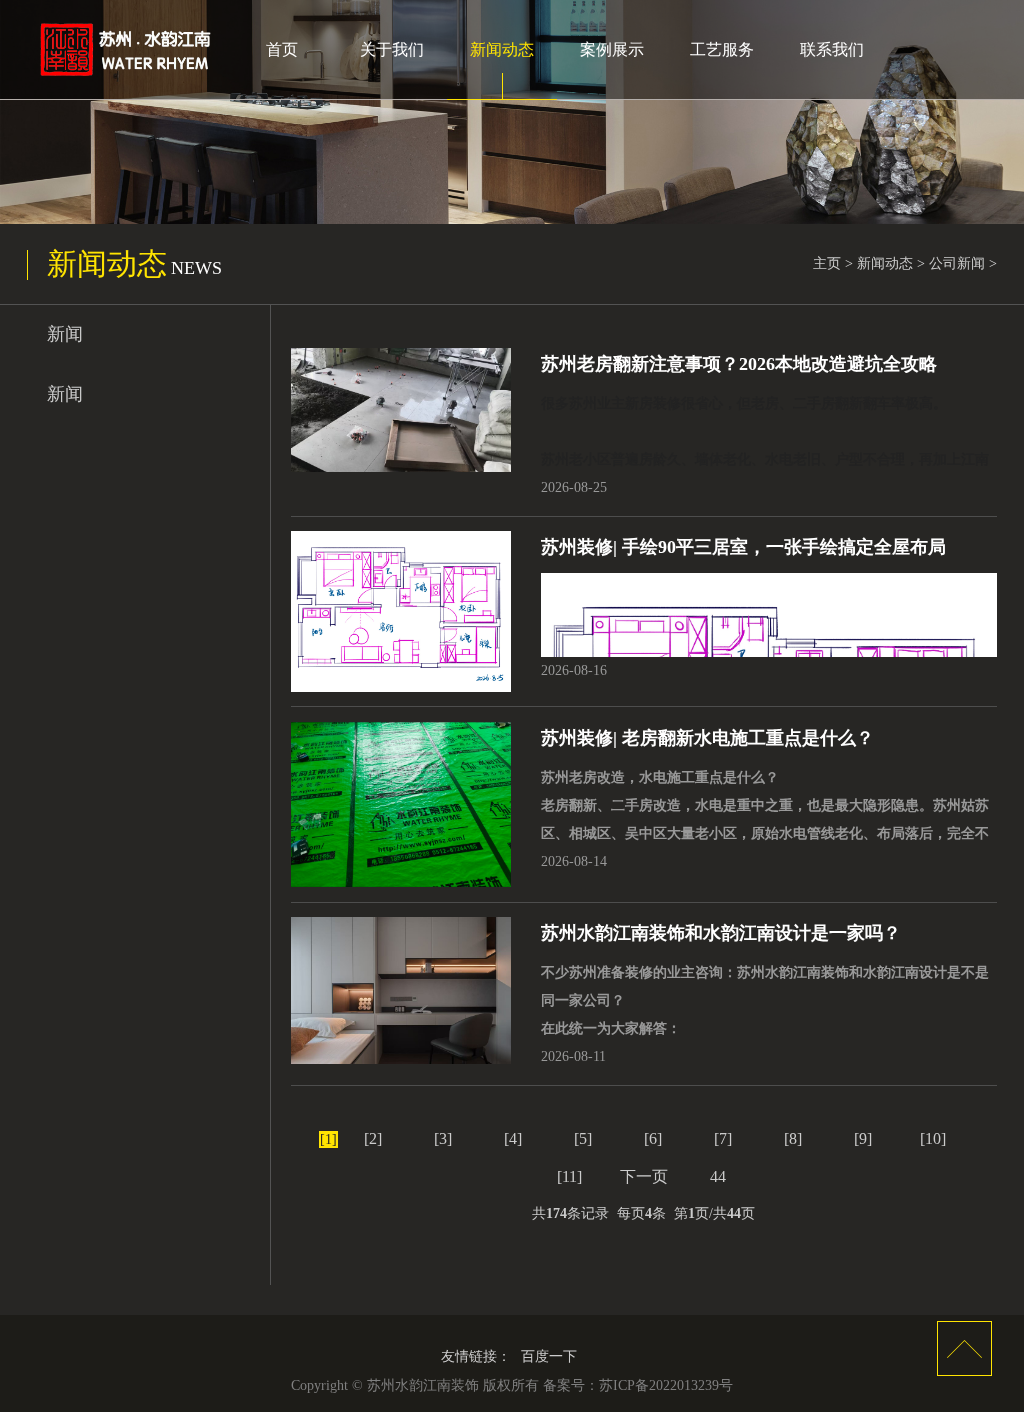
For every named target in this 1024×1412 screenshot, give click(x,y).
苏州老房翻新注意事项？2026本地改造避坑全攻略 (739, 364)
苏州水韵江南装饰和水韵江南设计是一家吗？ (721, 933)
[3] (443, 1138)
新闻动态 (502, 49)
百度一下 (549, 1356)
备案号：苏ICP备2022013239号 (638, 1385)
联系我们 (832, 49)
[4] (513, 1138)
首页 (282, 49)
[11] (569, 1176)
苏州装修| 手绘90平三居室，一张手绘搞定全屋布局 (743, 547)
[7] (723, 1138)
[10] (933, 1138)
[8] (793, 1138)
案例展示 (612, 49)
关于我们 (392, 49)
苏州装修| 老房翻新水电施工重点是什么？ (707, 738)
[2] (373, 1138)
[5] (583, 1138)
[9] (863, 1138)
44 (718, 1176)
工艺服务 (722, 49)
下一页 (644, 1176)
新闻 (65, 334)
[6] (653, 1138)
